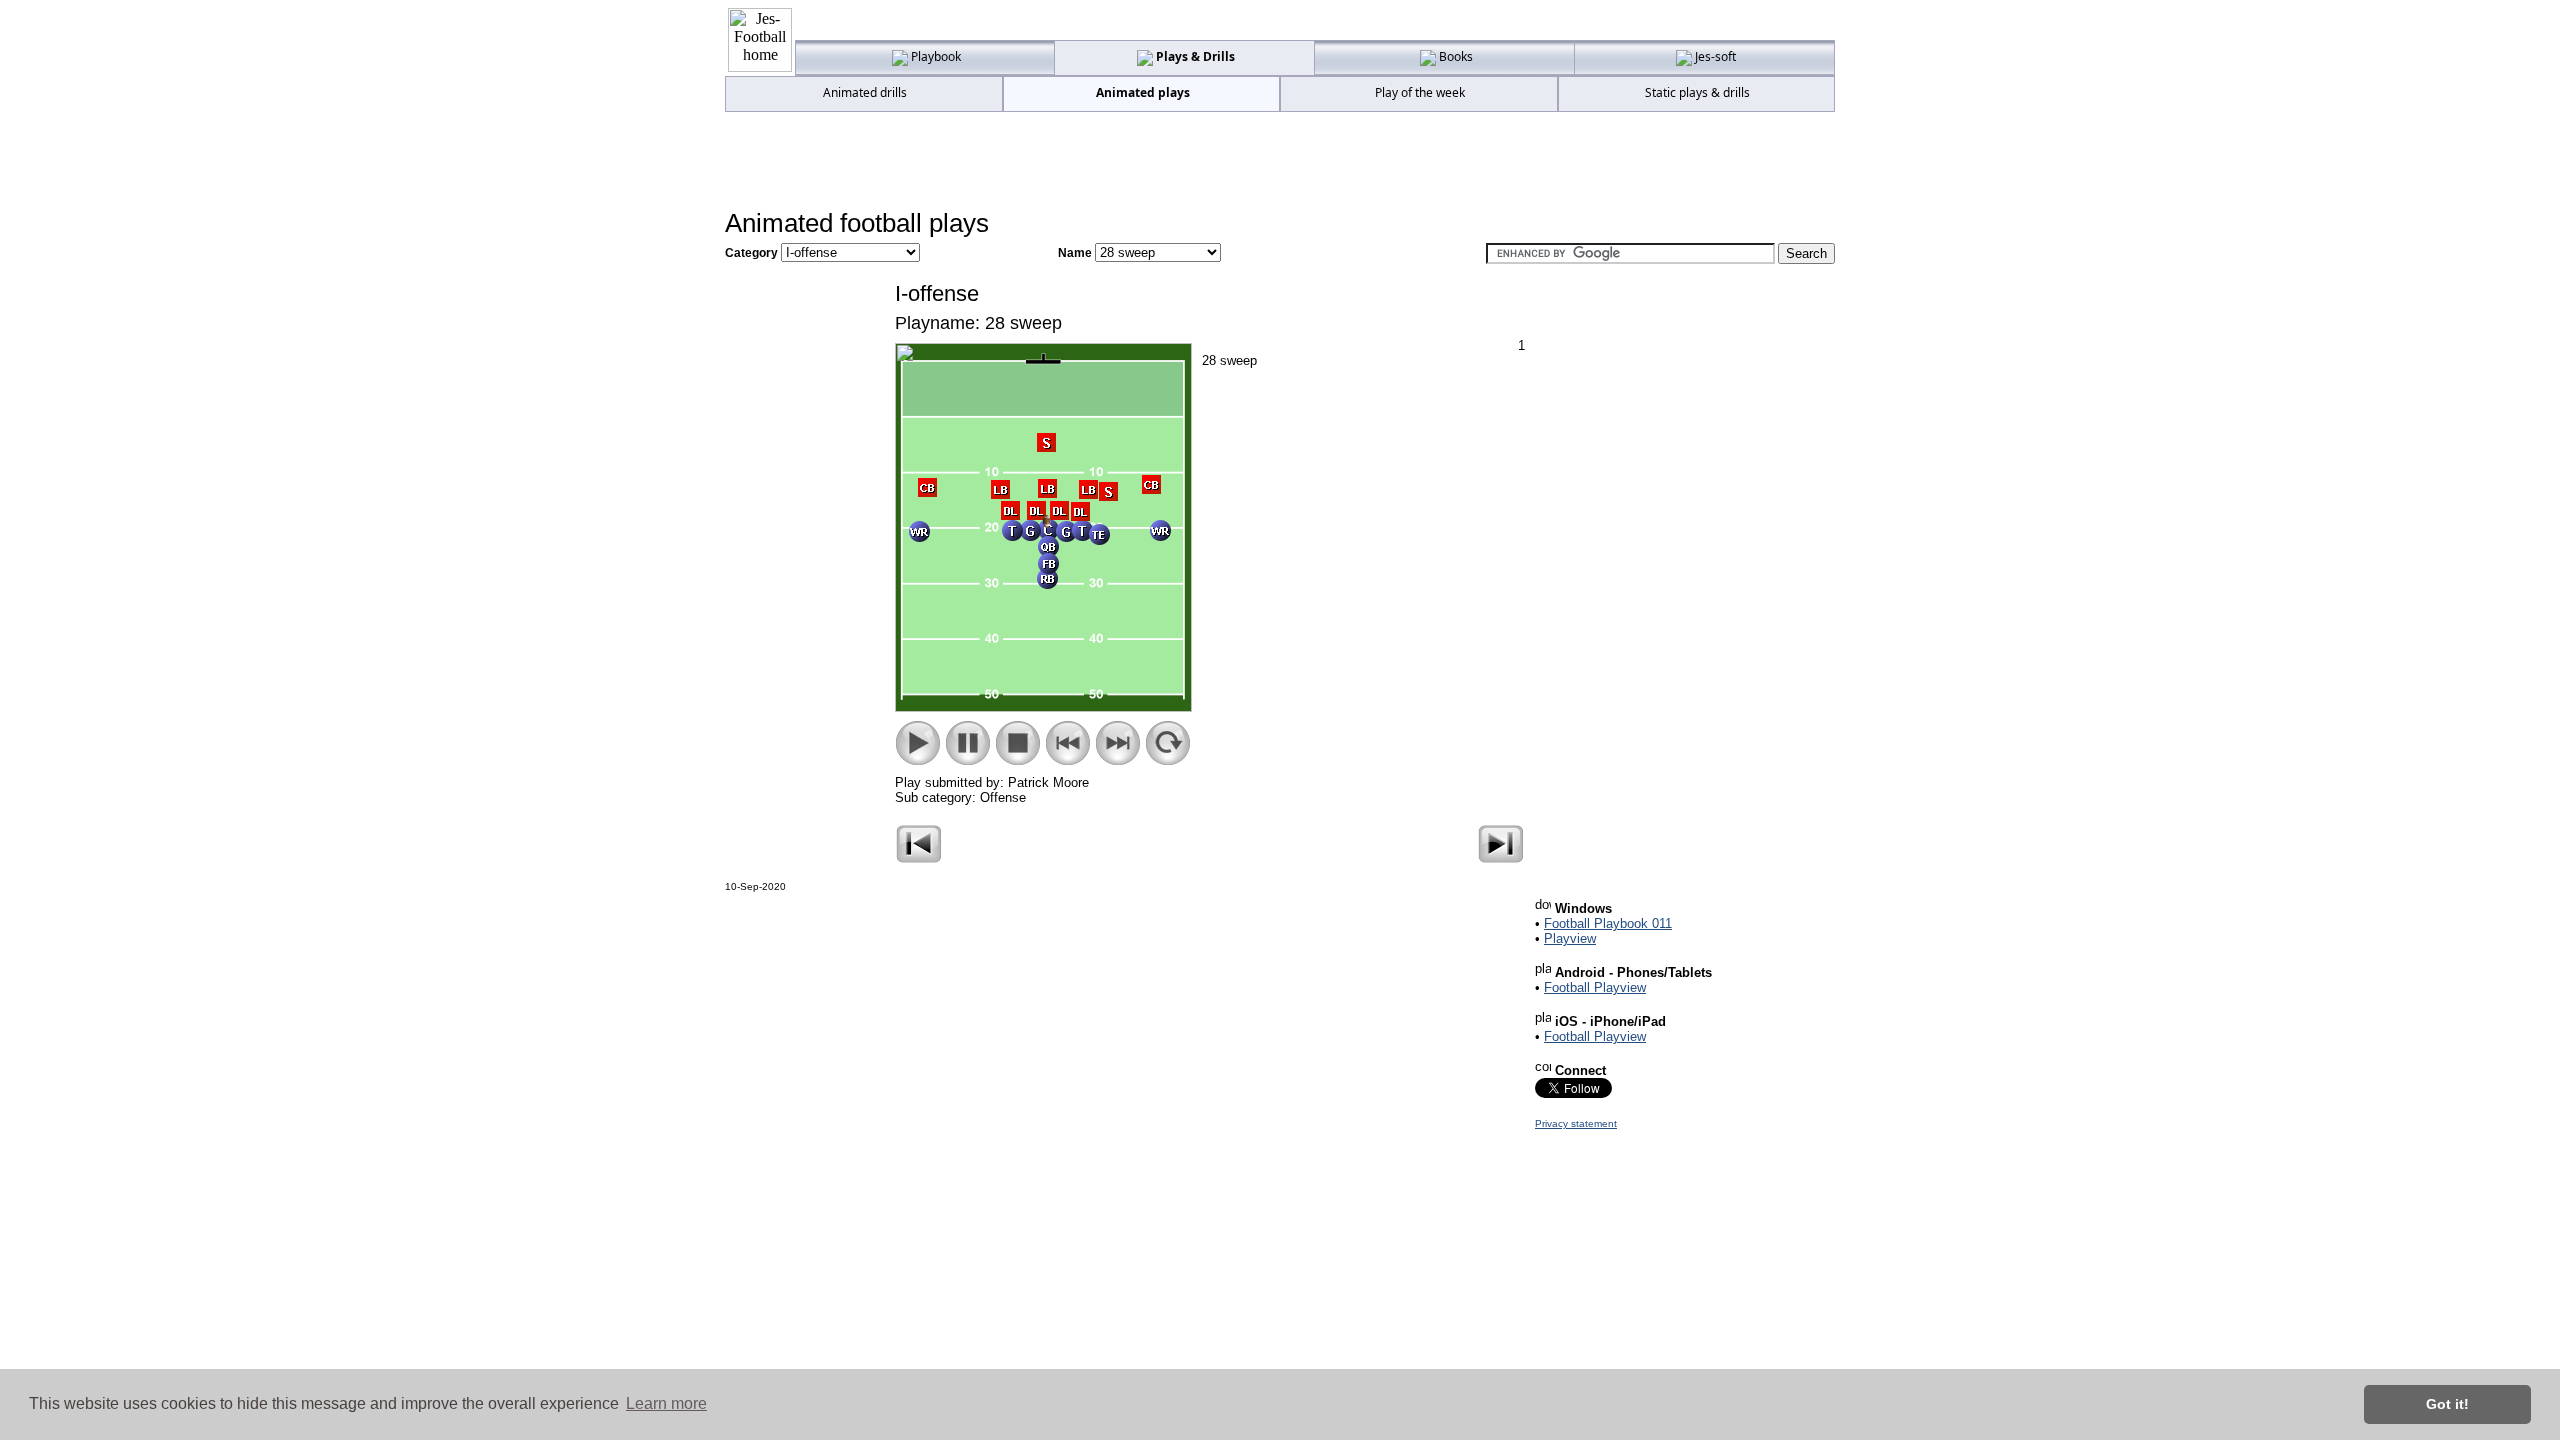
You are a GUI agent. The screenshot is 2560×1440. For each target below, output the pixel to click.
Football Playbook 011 (1608, 923)
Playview (1570, 938)
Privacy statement (1576, 1123)
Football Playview (1595, 987)
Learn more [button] (666, 1403)
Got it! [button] (2447, 1404)
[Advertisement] (1280, 161)
